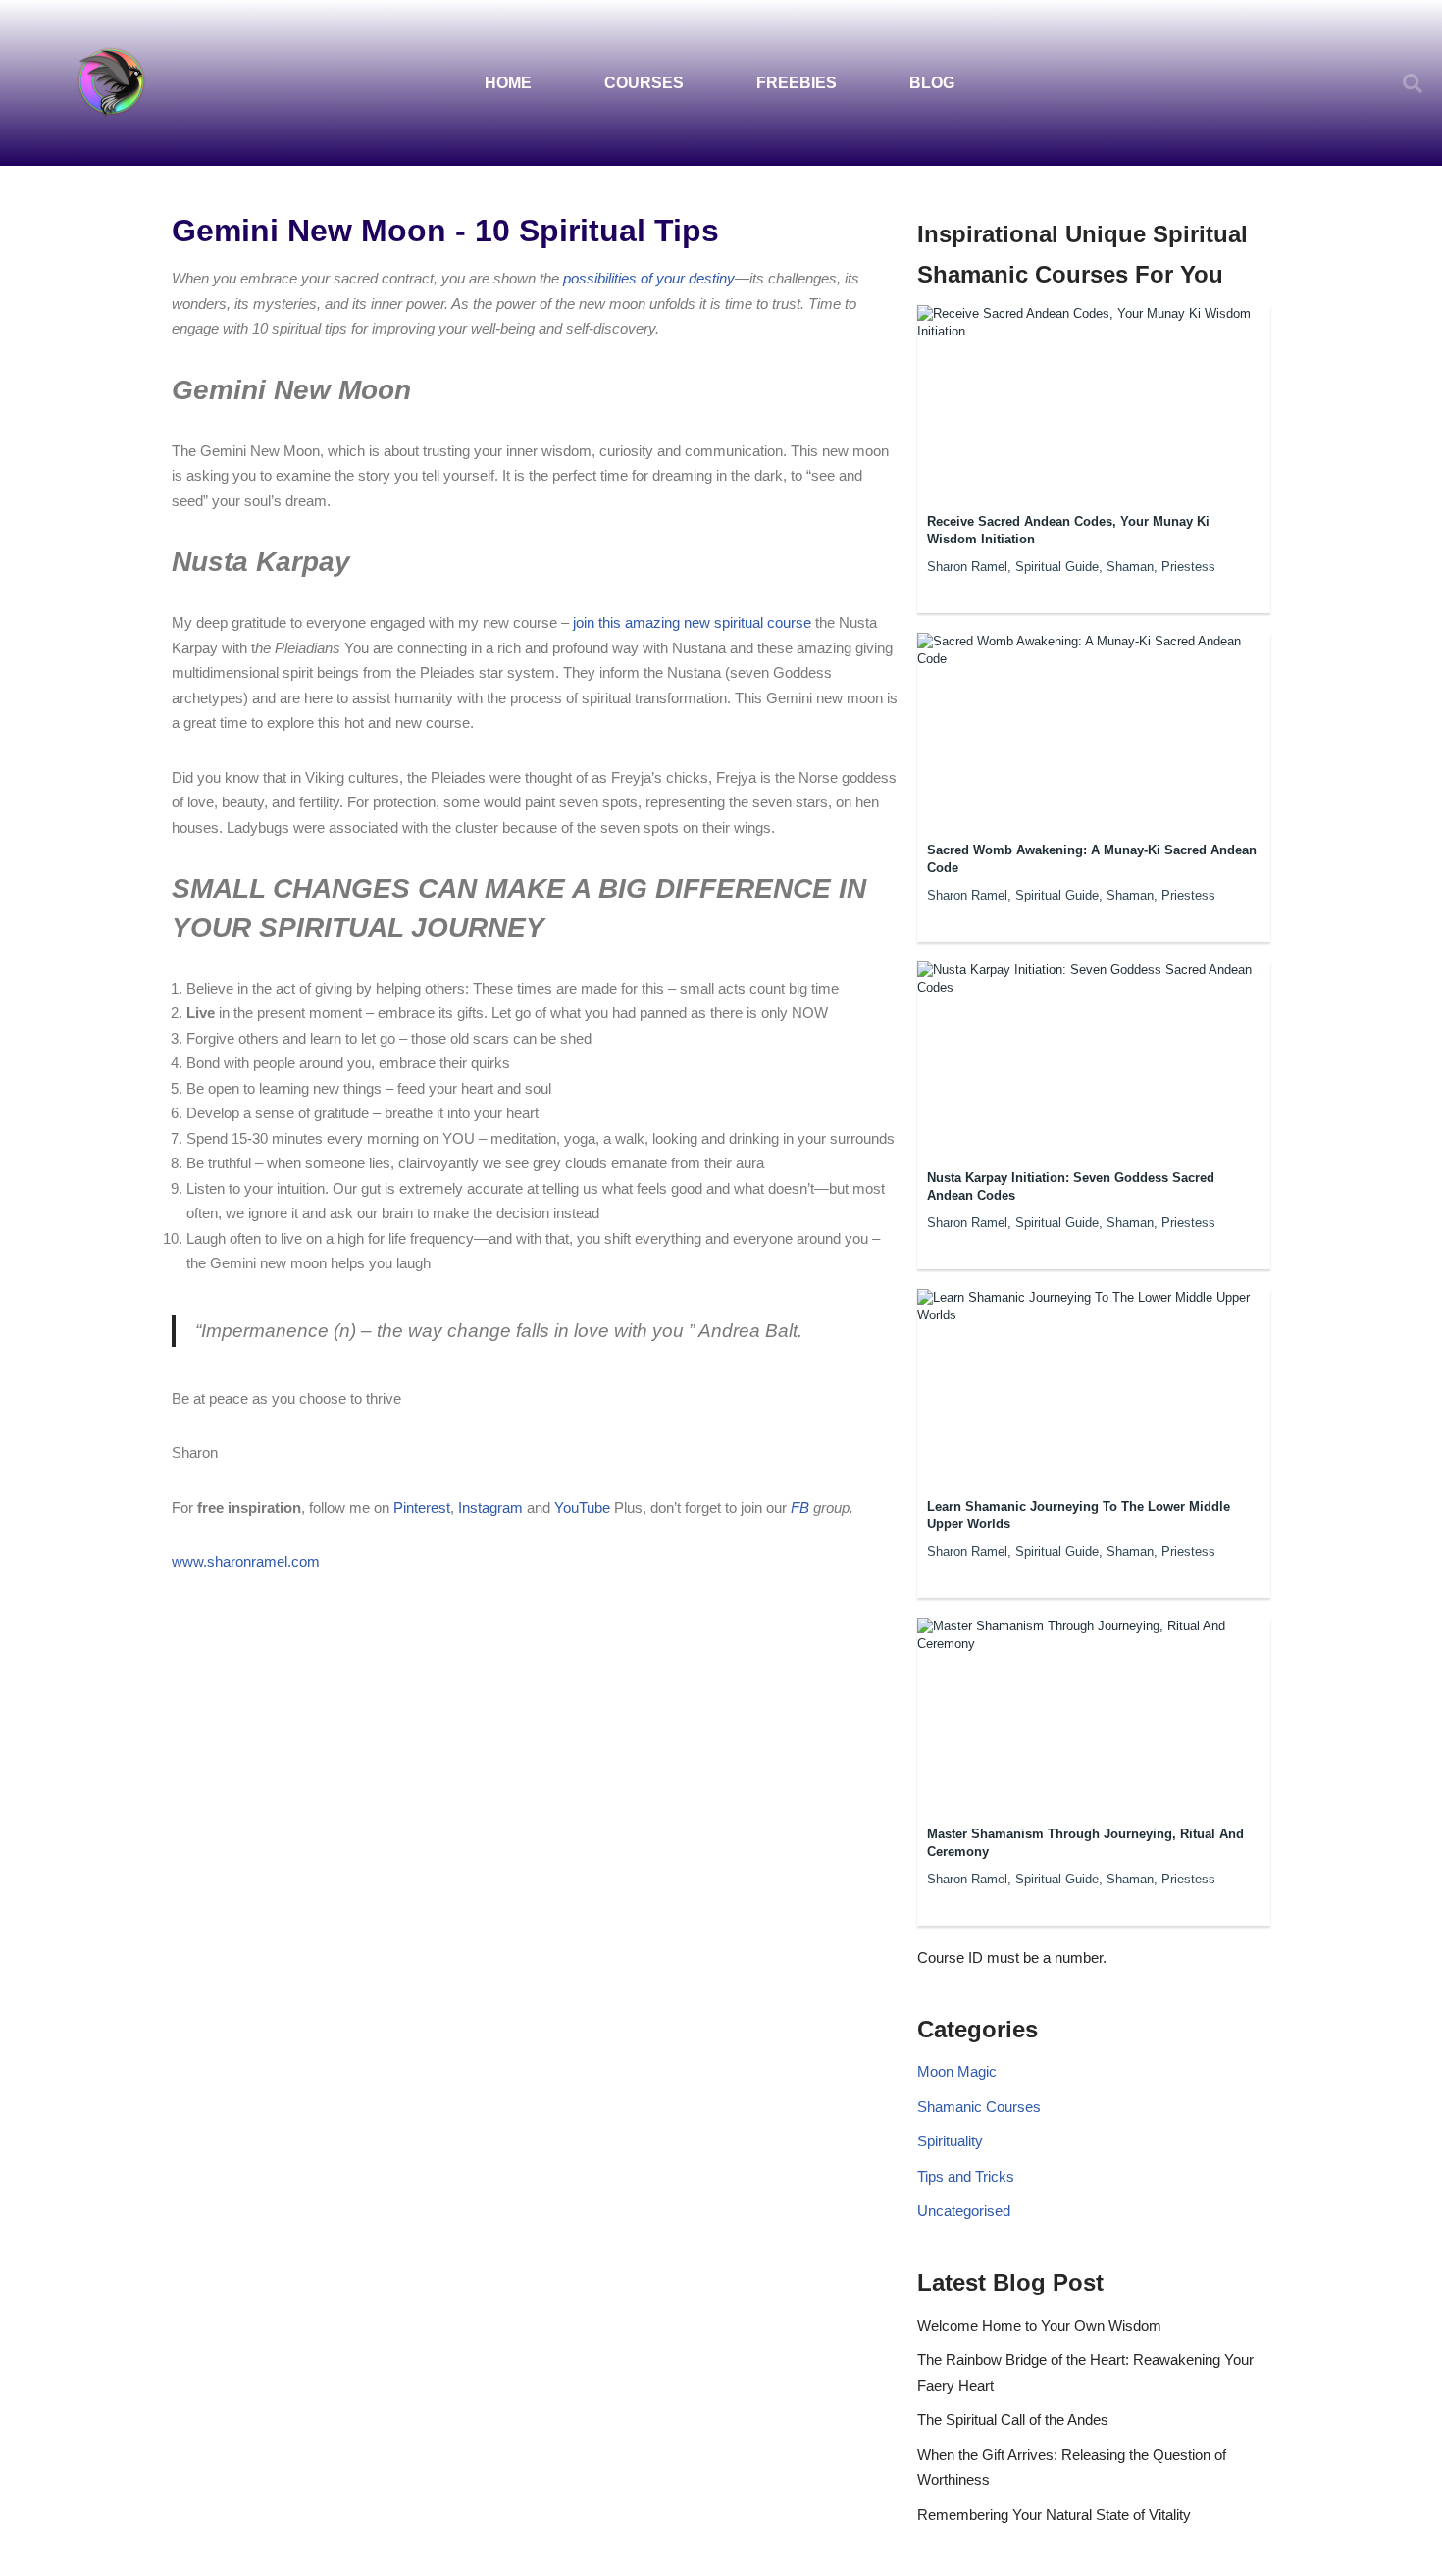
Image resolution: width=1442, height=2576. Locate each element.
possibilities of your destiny (649, 278)
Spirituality (950, 2141)
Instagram (489, 1507)
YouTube (584, 1507)
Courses (644, 83)
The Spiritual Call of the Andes (1013, 2420)
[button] (1413, 83)
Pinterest (422, 1507)
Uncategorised (964, 2211)
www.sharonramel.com (246, 1561)
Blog (932, 83)
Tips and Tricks (966, 2176)
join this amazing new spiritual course (692, 622)
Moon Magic (957, 2071)
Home (508, 83)
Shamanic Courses (979, 2107)
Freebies (797, 83)
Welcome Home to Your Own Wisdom (1039, 2325)
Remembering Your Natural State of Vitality (1054, 2515)
